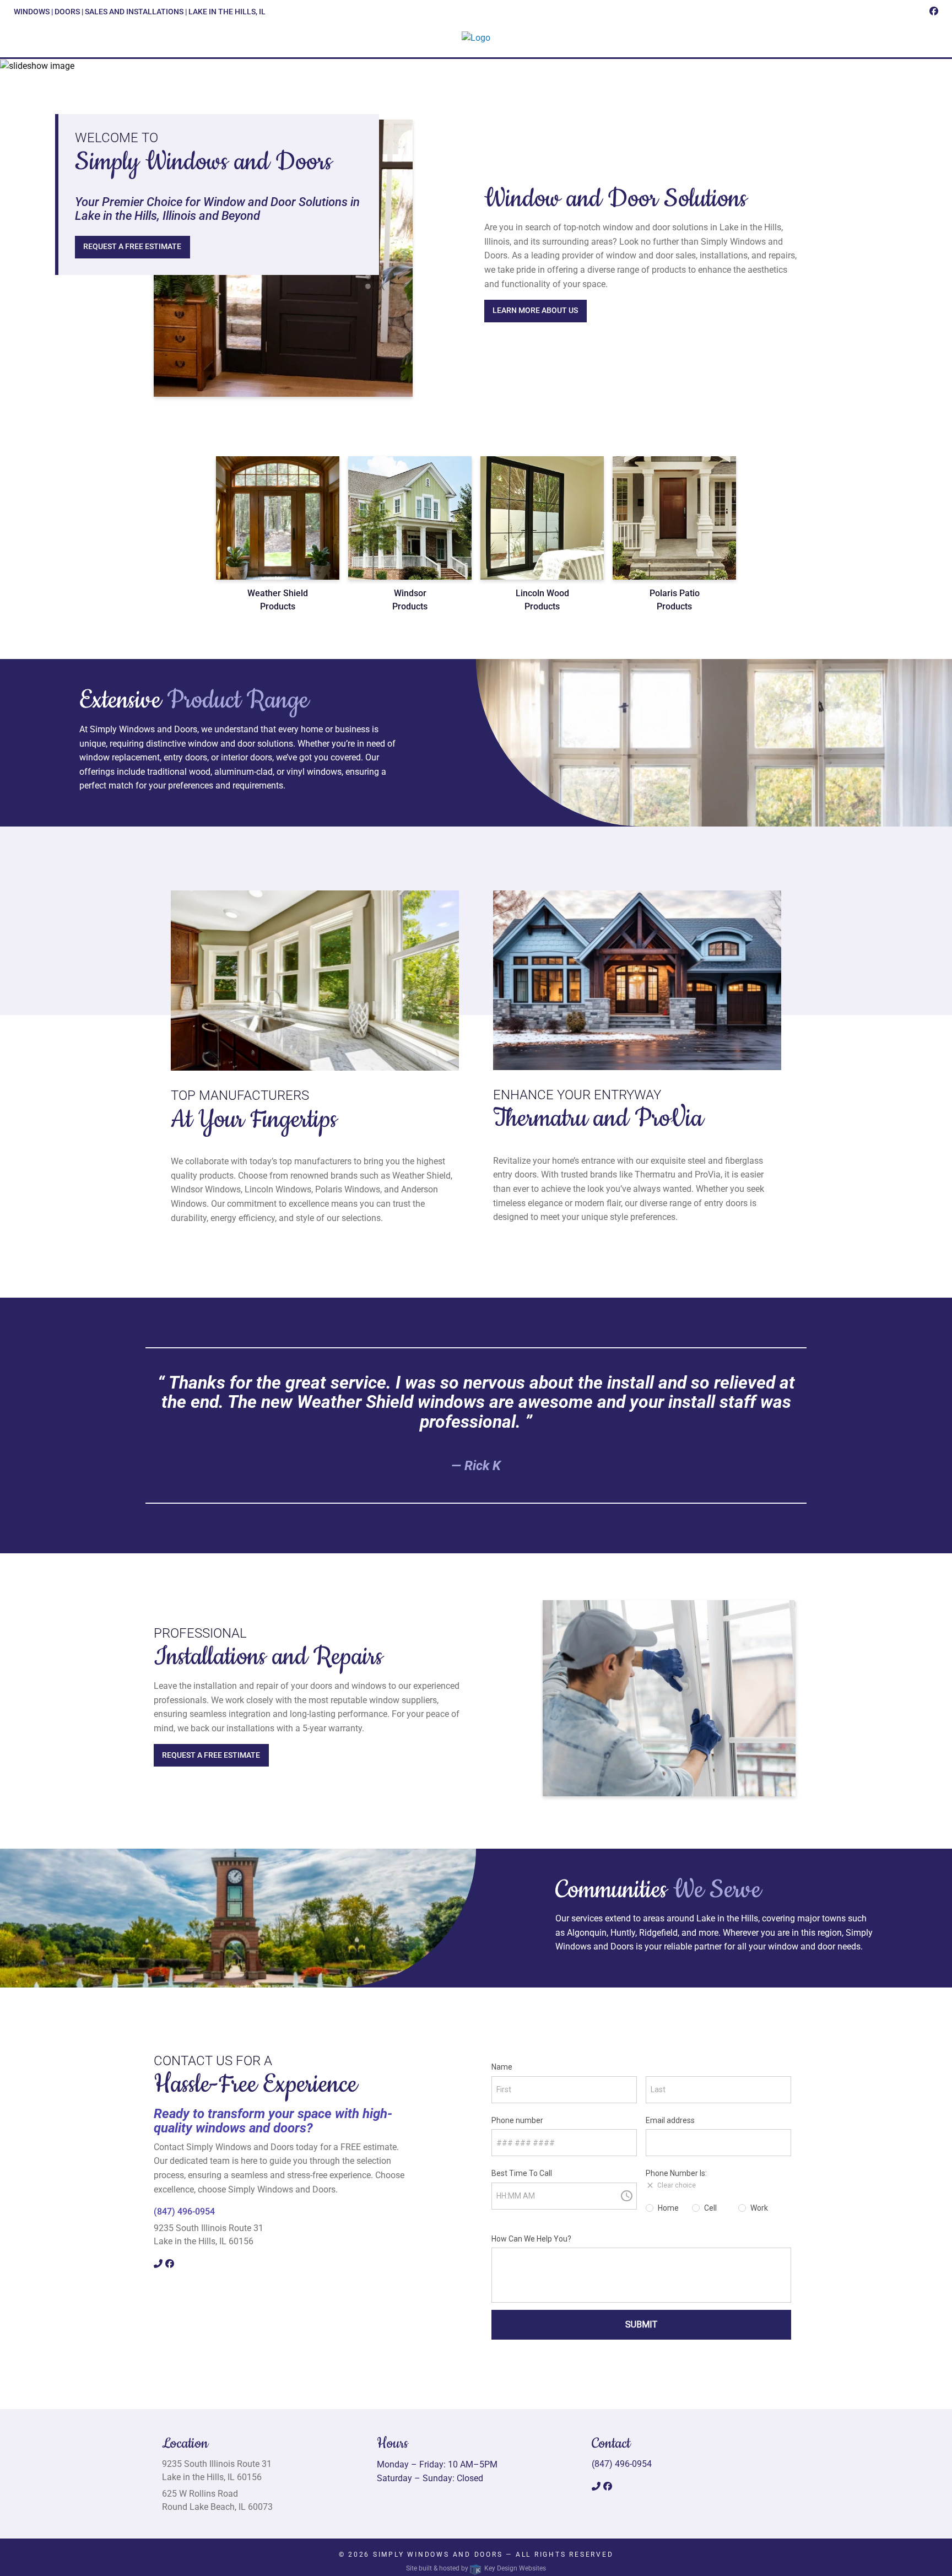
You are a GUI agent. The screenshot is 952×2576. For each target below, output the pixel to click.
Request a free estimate (132, 247)
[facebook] (934, 11)
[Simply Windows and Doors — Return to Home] (476, 38)
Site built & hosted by (476, 2568)
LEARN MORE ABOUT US (535, 310)
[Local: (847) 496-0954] (159, 2264)
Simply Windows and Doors (438, 2555)
